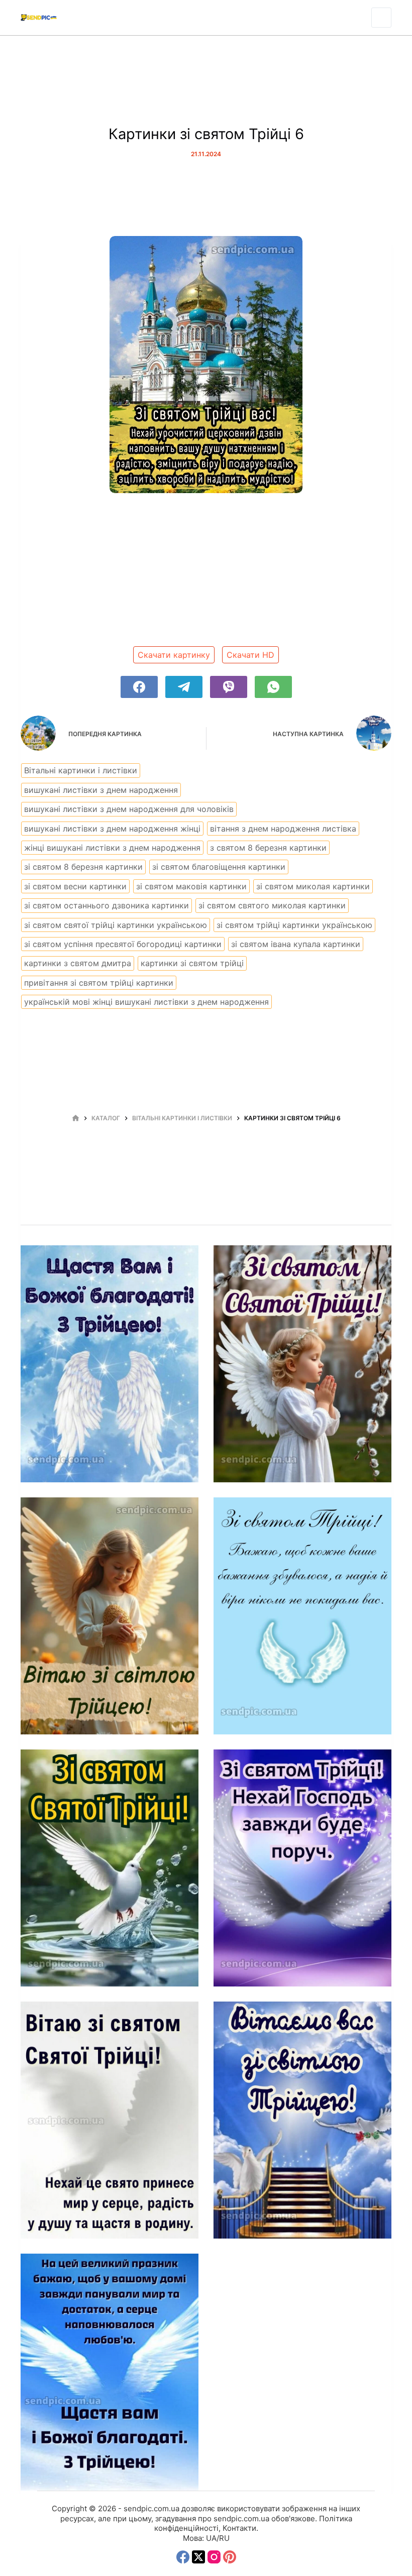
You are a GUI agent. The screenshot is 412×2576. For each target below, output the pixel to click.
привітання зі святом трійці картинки (99, 983)
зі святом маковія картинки (191, 886)
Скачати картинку (174, 655)
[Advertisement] (206, 573)
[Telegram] (184, 687)
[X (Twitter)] (198, 2557)
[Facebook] (139, 687)
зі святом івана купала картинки (296, 944)
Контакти (239, 2528)
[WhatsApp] (273, 687)
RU (224, 2538)
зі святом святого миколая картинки (272, 905)
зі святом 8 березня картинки (83, 867)
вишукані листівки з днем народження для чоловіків (129, 809)
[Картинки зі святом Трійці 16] (110, 1364)
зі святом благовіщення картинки (219, 867)
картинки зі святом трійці (192, 963)
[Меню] (381, 18)
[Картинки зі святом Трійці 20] (110, 1868)
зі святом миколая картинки (313, 886)
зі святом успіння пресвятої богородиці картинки (123, 944)
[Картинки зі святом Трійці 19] (302, 1616)
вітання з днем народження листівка (283, 829)
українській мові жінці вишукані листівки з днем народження (146, 1002)
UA (211, 2538)
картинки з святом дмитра (78, 963)
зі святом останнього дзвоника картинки (107, 905)
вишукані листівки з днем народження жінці (112, 829)
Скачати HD (250, 655)
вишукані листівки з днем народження (101, 790)
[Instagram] (214, 2557)
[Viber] (229, 687)
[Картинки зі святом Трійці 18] (110, 1616)
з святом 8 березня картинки (268, 848)
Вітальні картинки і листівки (81, 770)
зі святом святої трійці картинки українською (116, 925)
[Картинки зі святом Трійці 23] (302, 2120)
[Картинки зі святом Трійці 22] (110, 2120)
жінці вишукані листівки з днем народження (112, 848)
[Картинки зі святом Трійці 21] (302, 1868)
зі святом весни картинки (75, 886)
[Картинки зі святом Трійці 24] (110, 2372)
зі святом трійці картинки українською (294, 925)
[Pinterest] (230, 2557)
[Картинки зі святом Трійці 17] (302, 1364)
